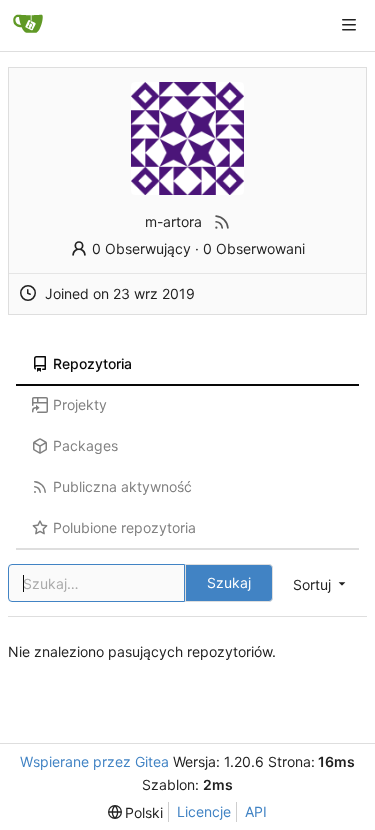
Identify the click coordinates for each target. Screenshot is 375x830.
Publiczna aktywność (122, 486)
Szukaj (229, 582)
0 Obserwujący (141, 248)
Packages (85, 445)
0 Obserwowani (254, 248)
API (256, 811)
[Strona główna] (28, 25)
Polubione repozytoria (124, 527)
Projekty (80, 404)
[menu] (136, 812)
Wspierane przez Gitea (94, 761)
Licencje (204, 811)
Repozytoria (92, 363)
